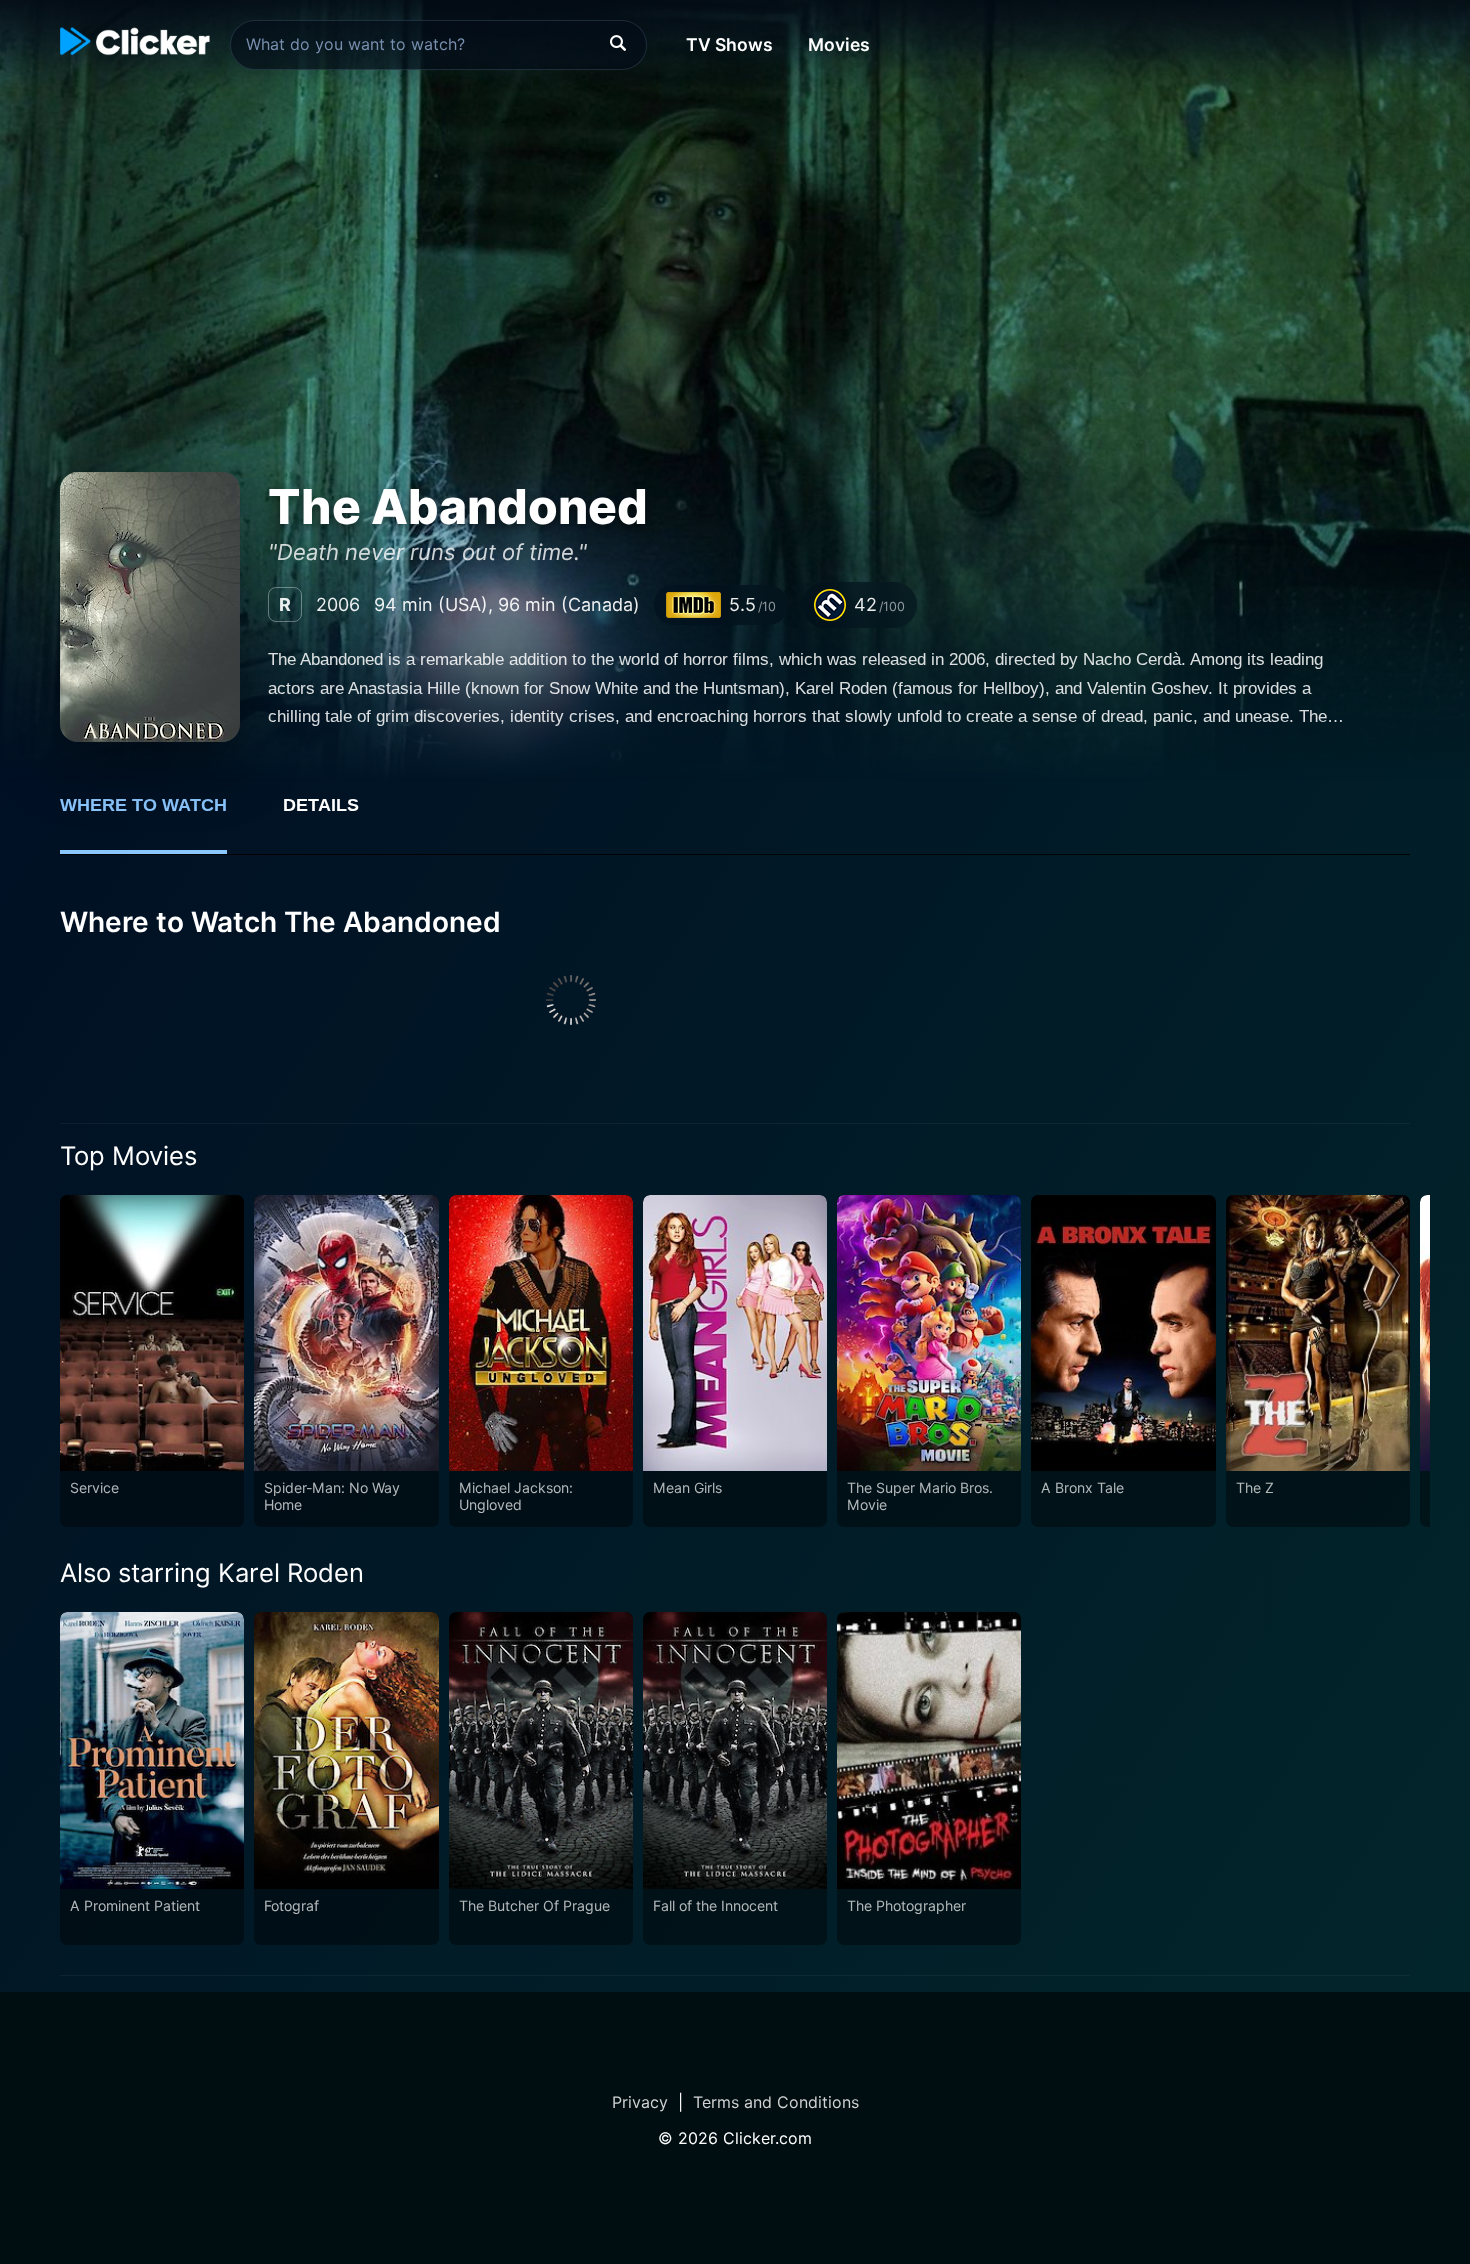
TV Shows (729, 44)
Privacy (640, 2102)
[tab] (157, 816)
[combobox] (438, 45)
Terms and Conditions (776, 2102)
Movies (839, 44)
